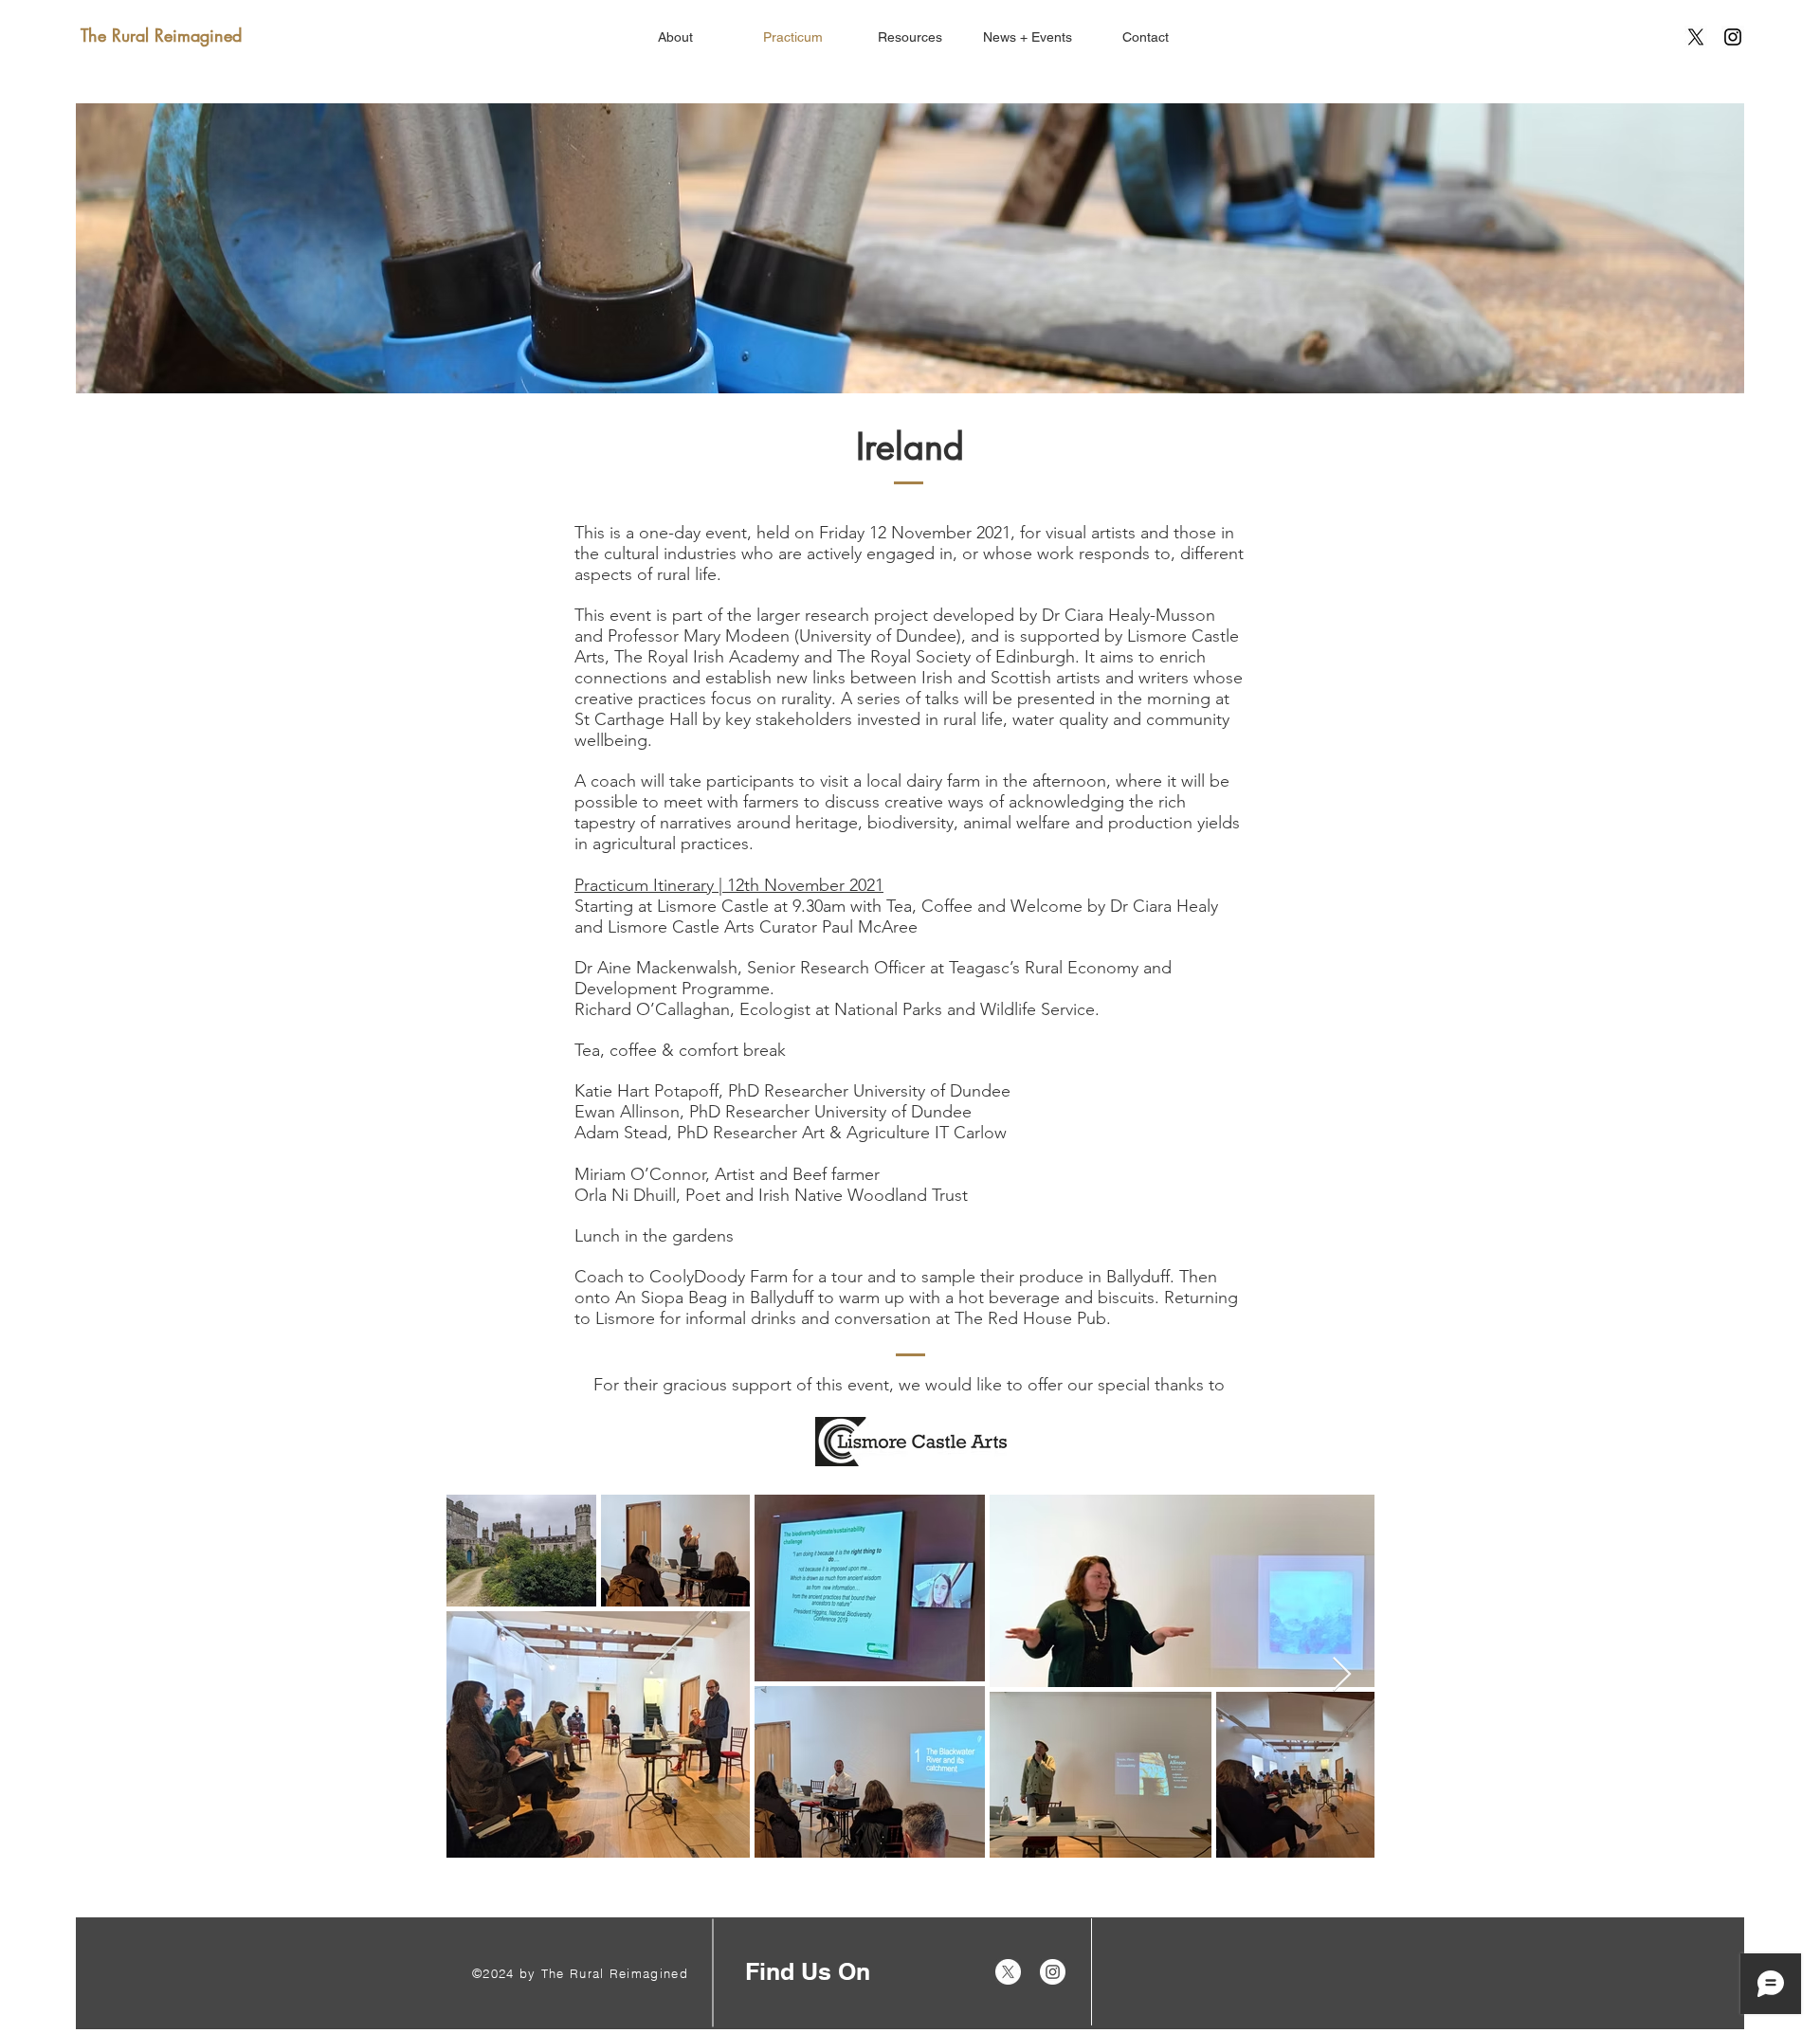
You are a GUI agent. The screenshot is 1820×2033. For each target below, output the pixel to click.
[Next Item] (1342, 1675)
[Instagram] (1733, 37)
